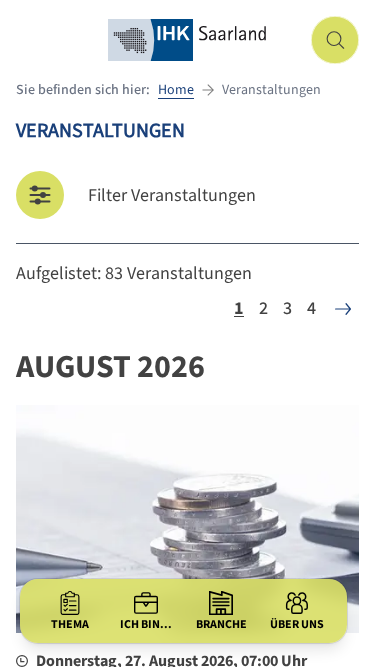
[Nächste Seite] (343, 309)
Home (176, 90)
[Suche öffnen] (335, 40)
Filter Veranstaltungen (172, 195)
